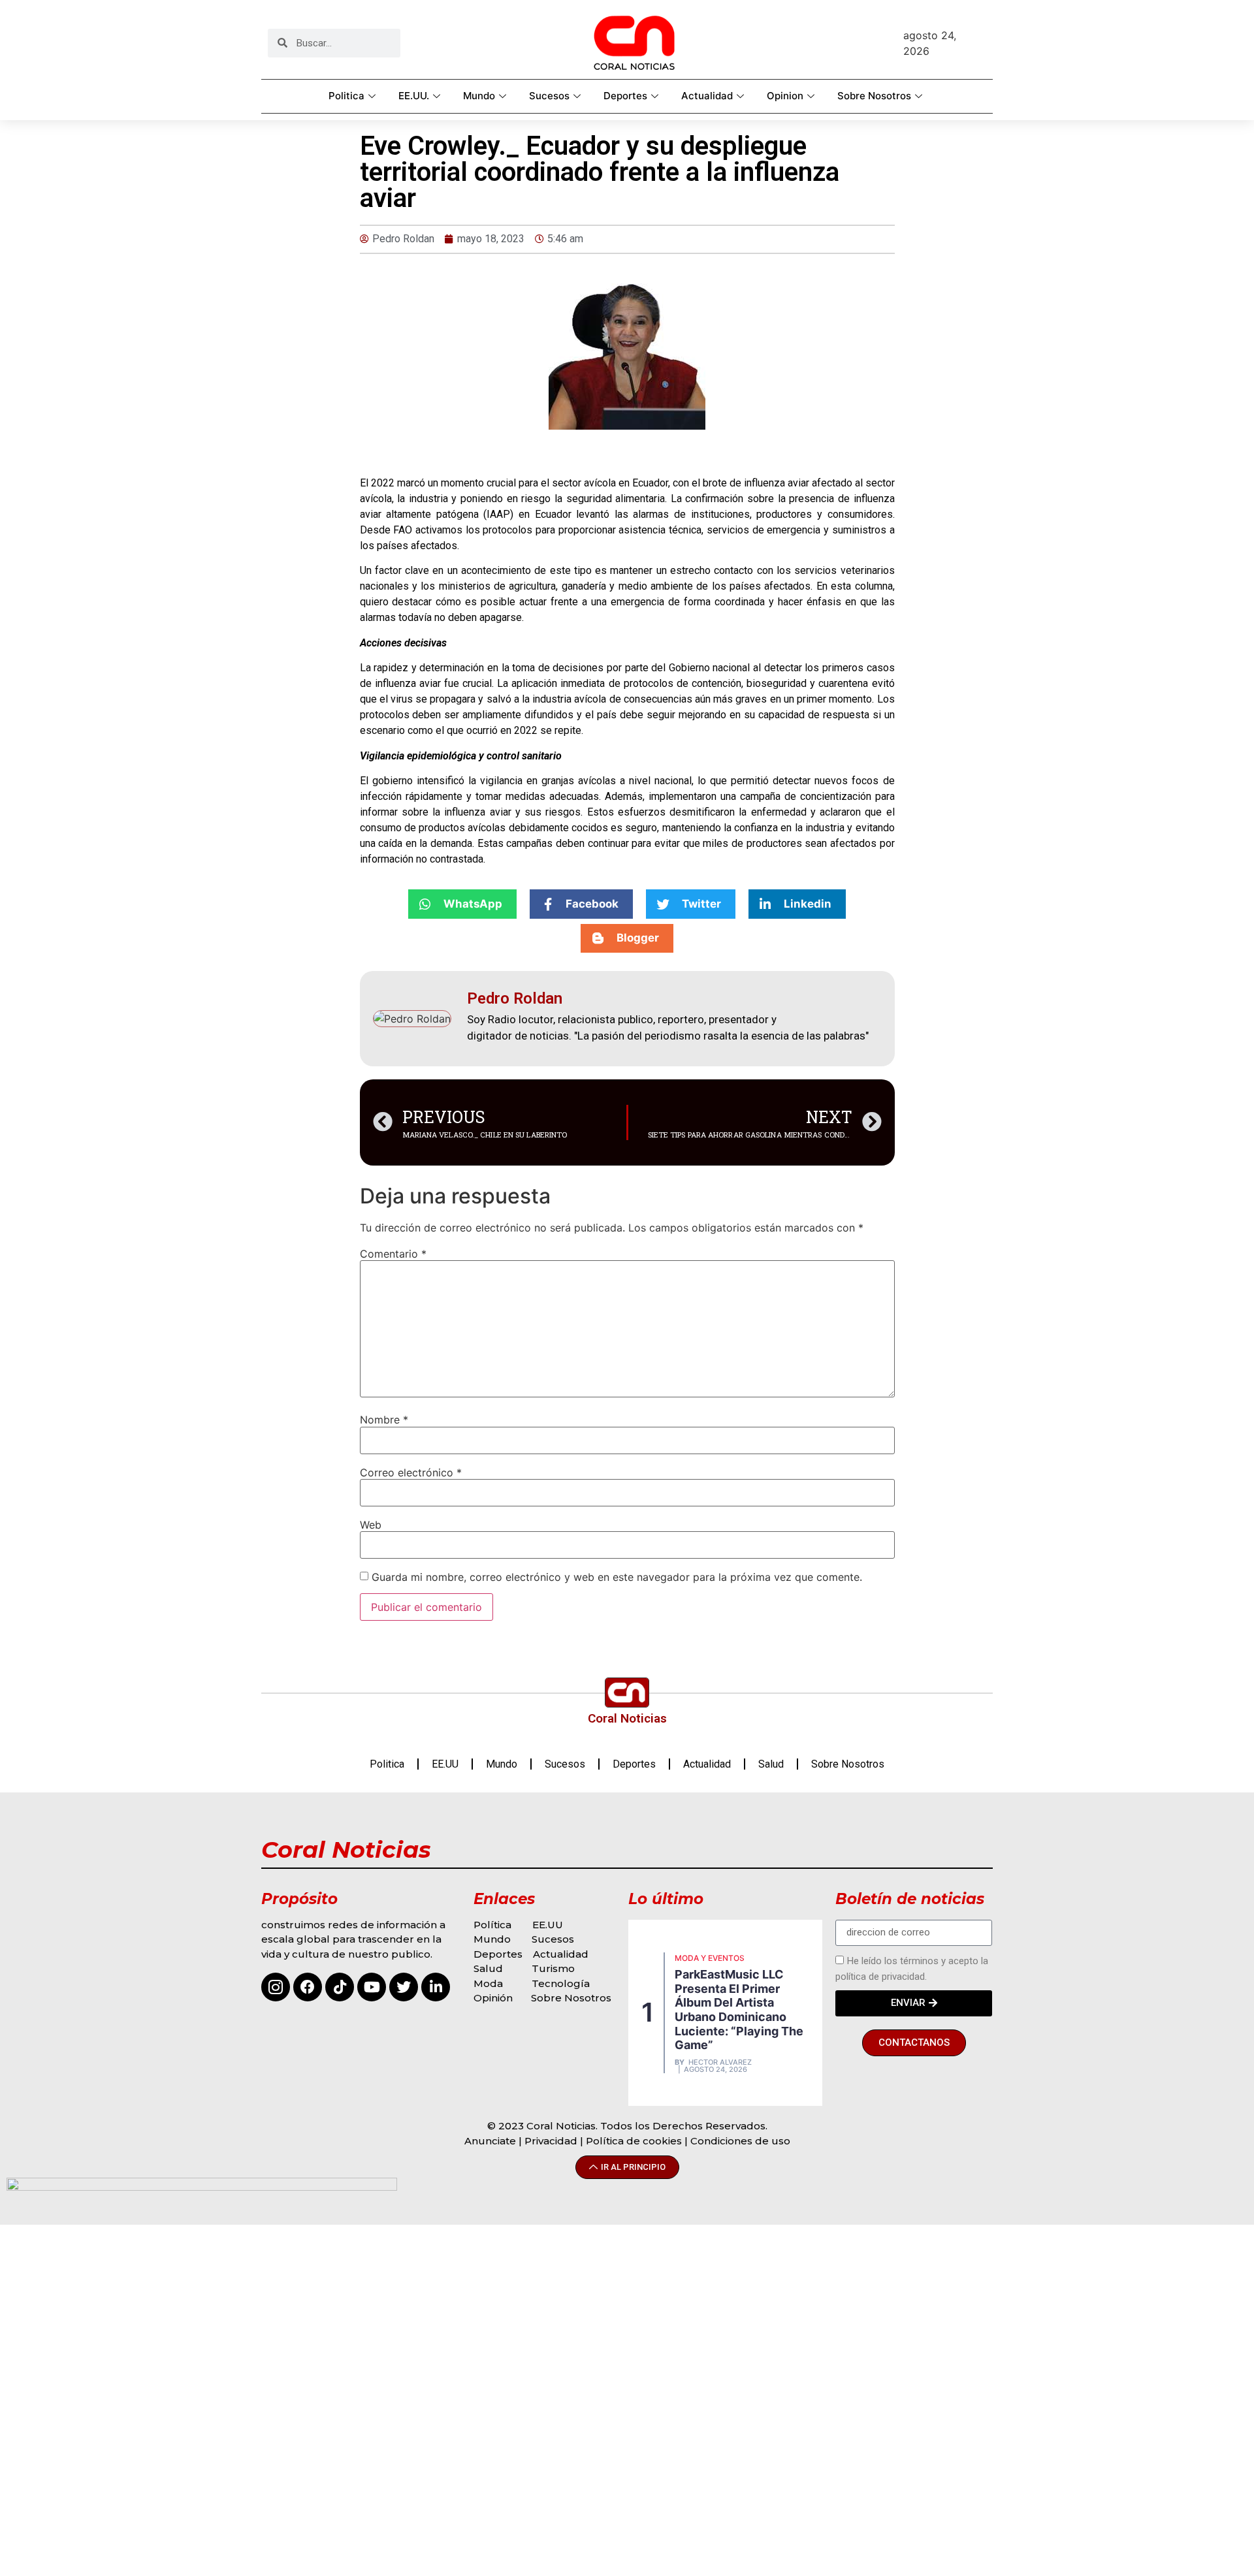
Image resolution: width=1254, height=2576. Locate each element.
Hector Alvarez (720, 2062)
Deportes (625, 96)
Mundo (479, 96)
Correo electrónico (411, 1472)
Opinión (494, 1998)
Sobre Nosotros (874, 96)
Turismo (553, 1968)
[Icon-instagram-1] (276, 1987)
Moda (488, 1983)
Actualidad (707, 96)
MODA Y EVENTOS (710, 1958)
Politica (346, 96)
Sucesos (549, 96)
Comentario (393, 1254)
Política (492, 1925)
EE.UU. (414, 96)
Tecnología (561, 1983)
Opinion (785, 96)
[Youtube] (372, 1987)
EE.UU (445, 1764)
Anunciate (490, 2141)
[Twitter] (404, 1987)
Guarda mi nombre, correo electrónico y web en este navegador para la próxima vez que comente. (617, 1577)
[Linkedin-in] (436, 1987)
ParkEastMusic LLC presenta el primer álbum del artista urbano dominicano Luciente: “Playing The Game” (739, 2010)
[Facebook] (308, 1987)
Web (371, 1525)
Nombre (384, 1420)
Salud (771, 1764)
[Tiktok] (340, 1987)
